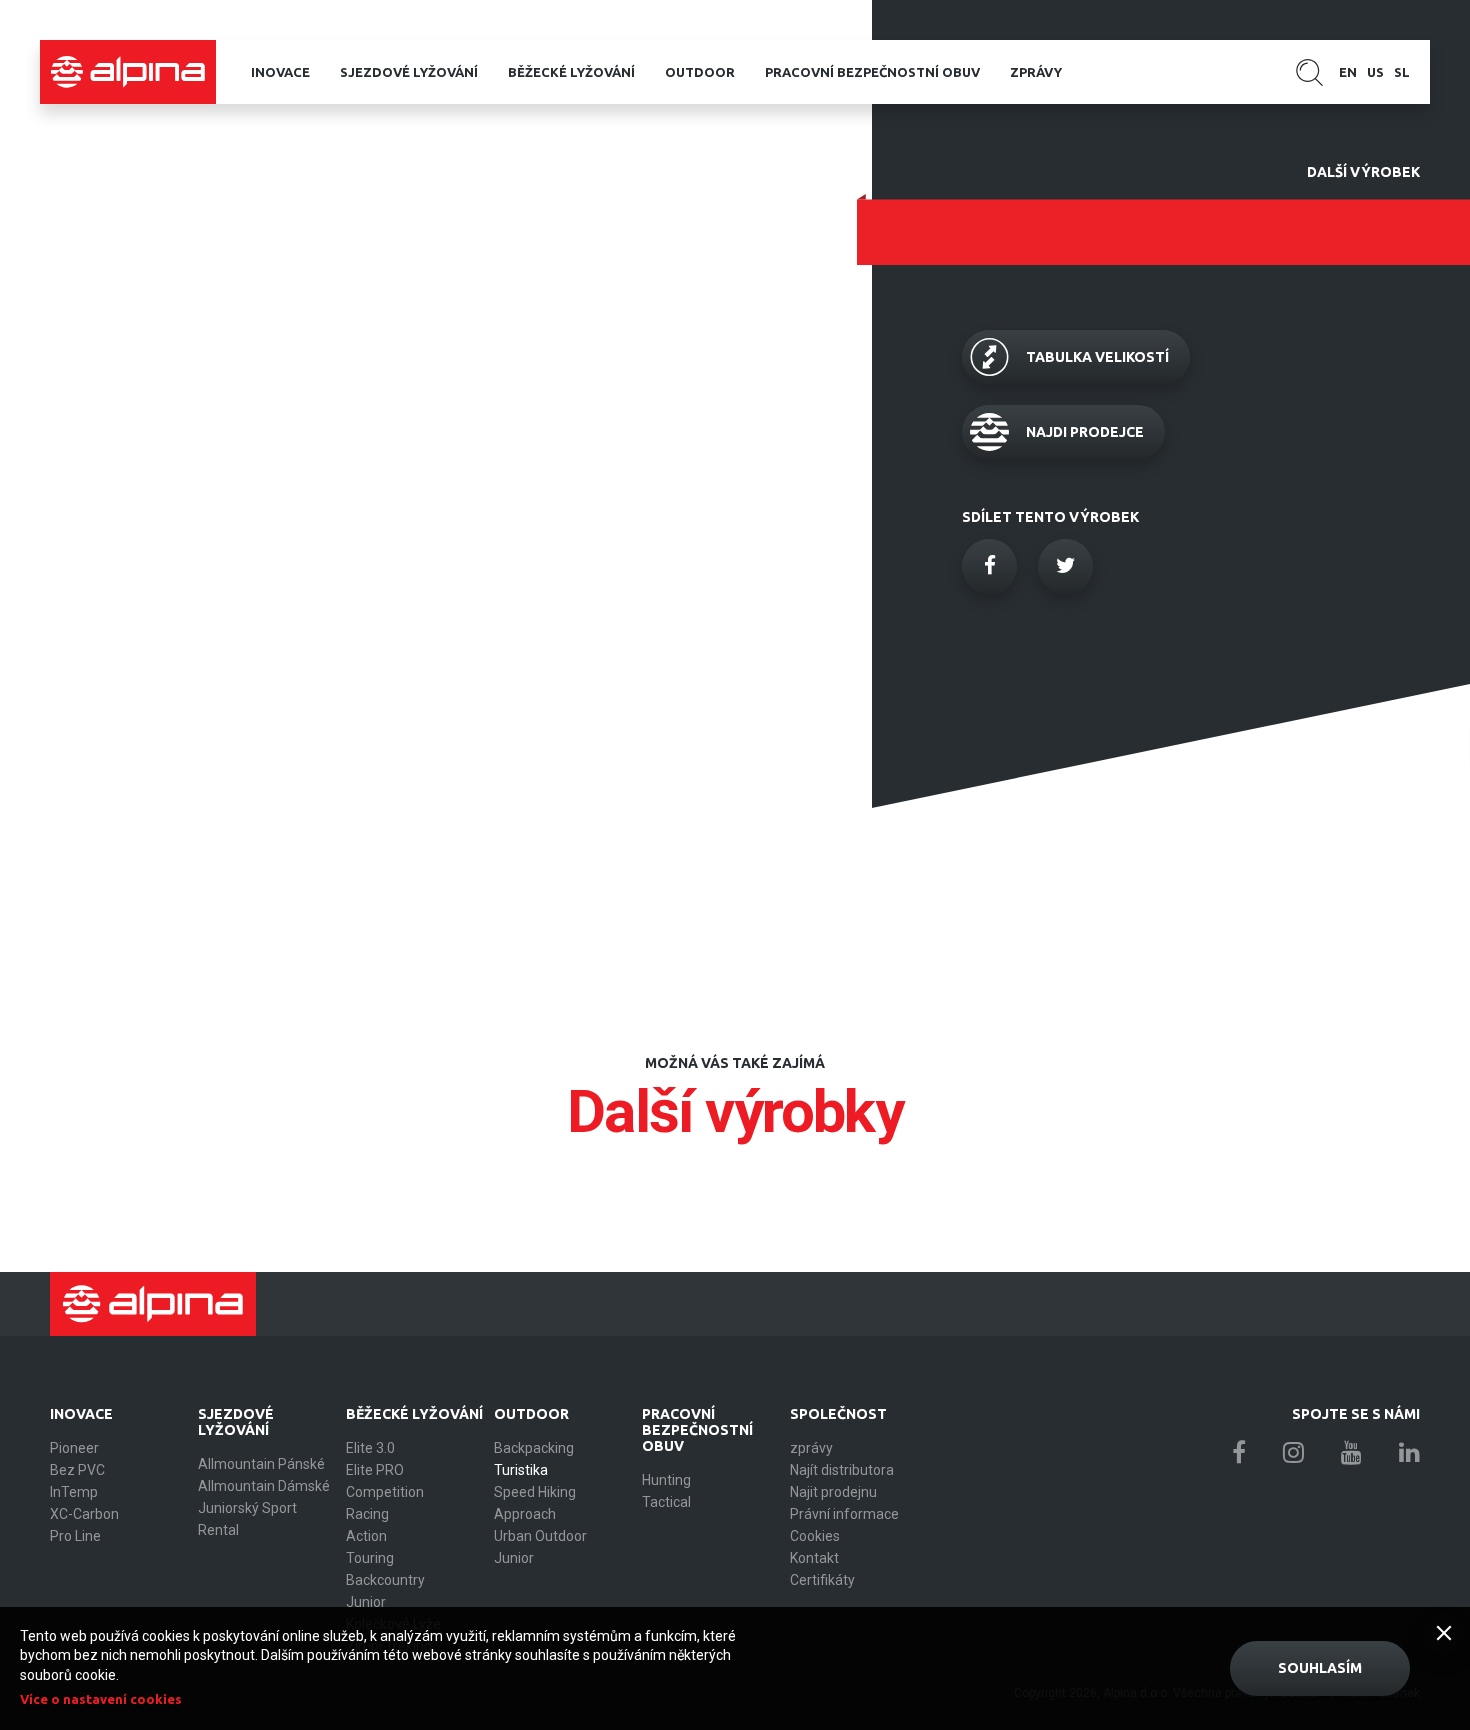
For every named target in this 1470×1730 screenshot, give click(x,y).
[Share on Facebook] (989, 566)
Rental (218, 1530)
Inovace (280, 72)
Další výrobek (1363, 172)
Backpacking (534, 1448)
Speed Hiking (535, 1492)
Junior (366, 1602)
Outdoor (700, 72)
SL (1402, 72)
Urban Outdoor (540, 1536)
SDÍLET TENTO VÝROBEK (1050, 517)
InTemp (74, 1492)
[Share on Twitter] (1065, 566)
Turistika (521, 1470)
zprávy (1036, 72)
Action (366, 1536)
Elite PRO (375, 1470)
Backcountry (385, 1580)
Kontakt (814, 1558)
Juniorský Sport (247, 1508)
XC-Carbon (84, 1514)
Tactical (666, 1502)
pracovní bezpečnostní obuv (872, 72)
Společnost (838, 1414)
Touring (370, 1558)
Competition (385, 1492)
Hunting (666, 1480)
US (1375, 72)
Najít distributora (842, 1470)
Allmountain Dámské (264, 1486)
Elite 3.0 (370, 1448)
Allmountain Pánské (261, 1464)
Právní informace (844, 1514)
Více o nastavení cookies (101, 1699)
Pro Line (75, 1536)
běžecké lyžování (571, 72)
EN (1348, 72)
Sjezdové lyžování (409, 72)
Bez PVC (77, 1470)
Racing (367, 1514)
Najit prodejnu (833, 1492)
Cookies (815, 1536)
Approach (525, 1514)
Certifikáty (822, 1580)
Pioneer (74, 1448)
